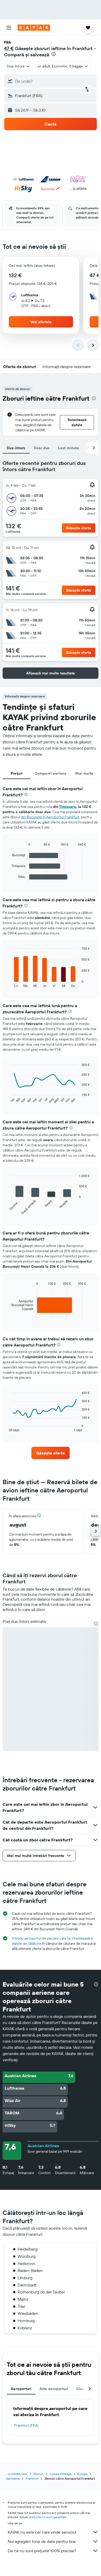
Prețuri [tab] (17, 773)
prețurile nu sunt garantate (48, 2517)
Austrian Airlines (43, 2146)
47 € (9, 48)
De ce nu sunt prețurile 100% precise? (42, 2551)
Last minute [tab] (68, 448)
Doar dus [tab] (42, 448)
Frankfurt (32, 2478)
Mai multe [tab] (84, 773)
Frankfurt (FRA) (26, 2425)
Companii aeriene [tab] (51, 773)
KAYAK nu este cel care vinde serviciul (42, 2532)
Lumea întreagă (60, 2474)
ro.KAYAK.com (17, 2474)
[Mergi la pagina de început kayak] (34, 28)
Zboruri (38, 2474)
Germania (13, 2478)
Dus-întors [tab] (16, 448)
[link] (51, 1453)
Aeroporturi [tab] (21, 2389)
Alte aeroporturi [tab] (54, 2389)
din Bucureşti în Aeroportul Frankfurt (50, 817)
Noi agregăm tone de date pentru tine (42, 2541)
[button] (9, 28)
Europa (82, 2474)
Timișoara (67, 807)
